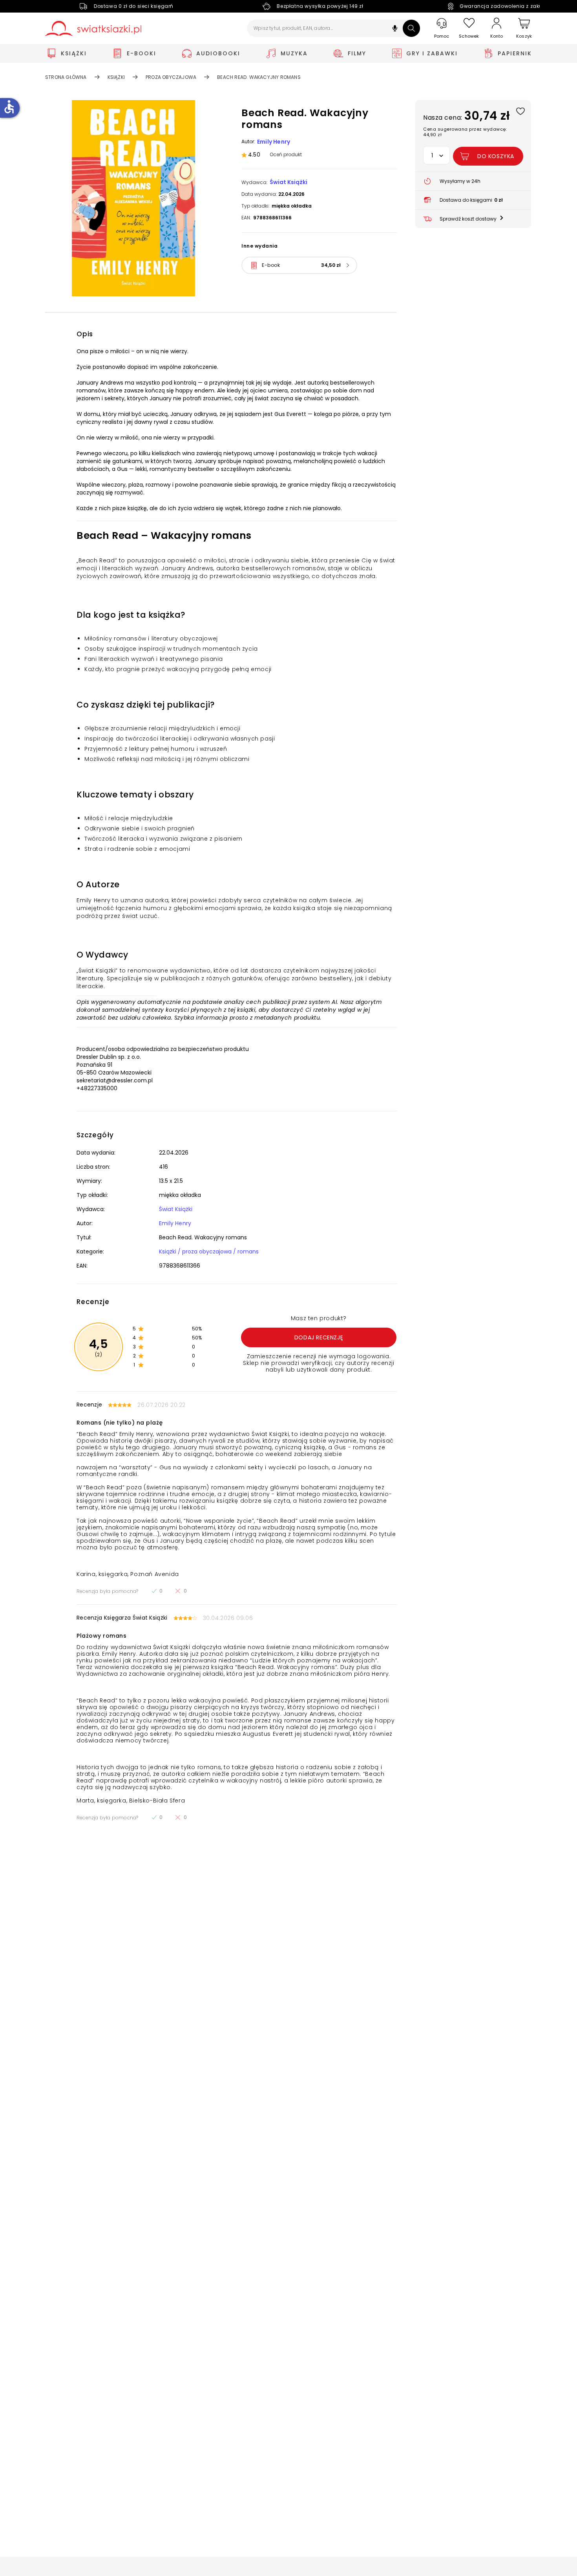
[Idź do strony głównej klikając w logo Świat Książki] (93, 28)
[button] (395, 29)
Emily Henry (274, 142)
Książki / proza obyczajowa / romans (209, 1252)
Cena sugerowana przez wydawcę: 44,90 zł (465, 132)
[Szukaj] (411, 28)
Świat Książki (288, 182)
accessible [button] (9, 107)
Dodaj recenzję (319, 1337)
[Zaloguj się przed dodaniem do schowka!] (520, 111)
